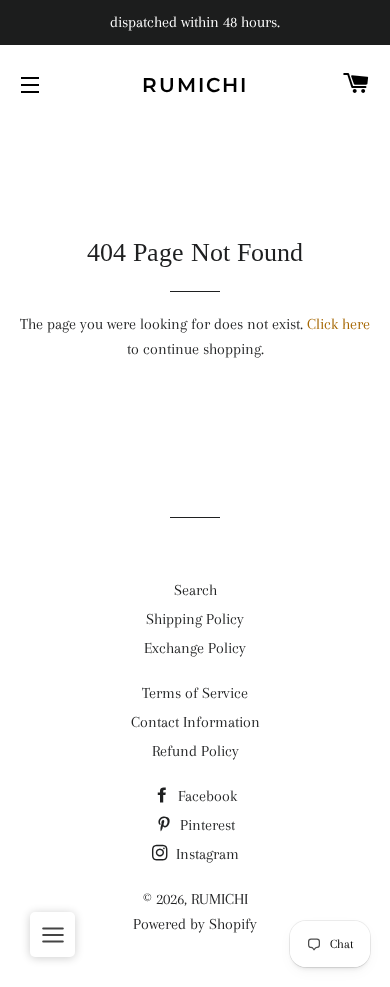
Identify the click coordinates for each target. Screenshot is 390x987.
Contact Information (195, 722)
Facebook (205, 796)
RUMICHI (195, 85)
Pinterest (205, 825)
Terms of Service (195, 693)
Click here (338, 324)
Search (195, 590)
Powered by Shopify (195, 924)
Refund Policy (195, 751)
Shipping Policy (195, 619)
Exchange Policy (195, 648)
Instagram (205, 854)
